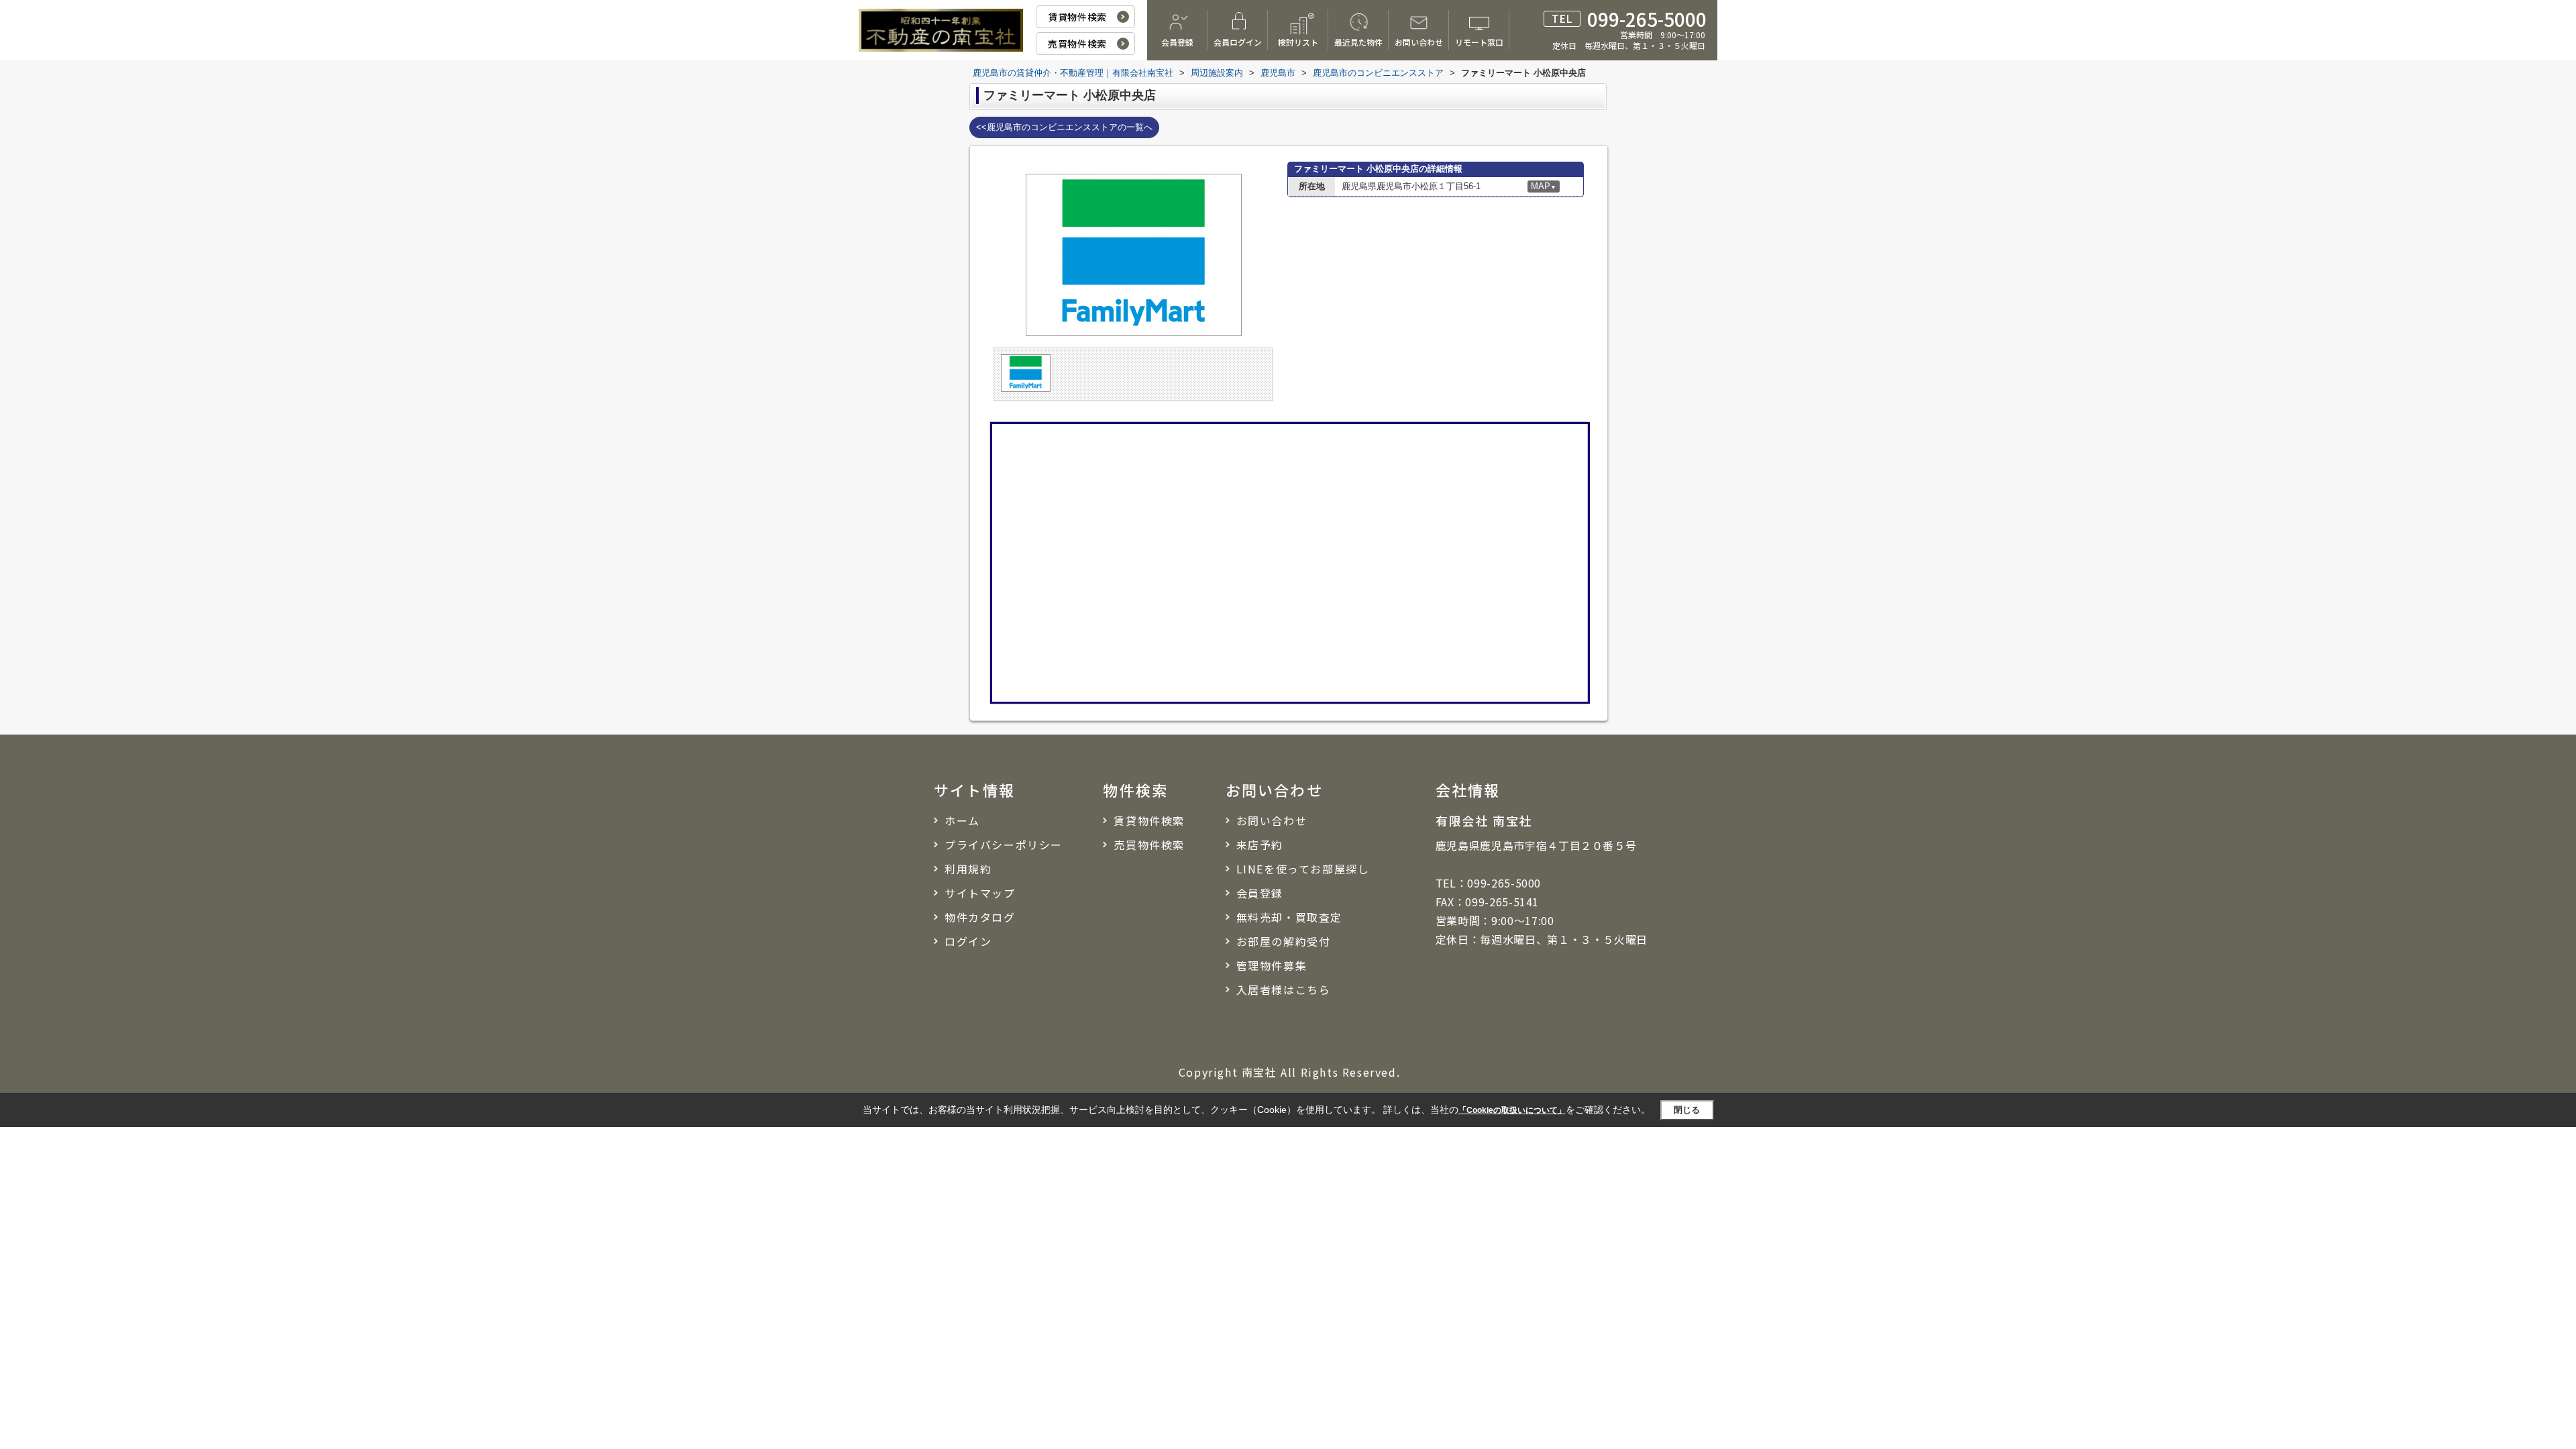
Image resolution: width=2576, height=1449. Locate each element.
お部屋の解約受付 (1284, 941)
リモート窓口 (1479, 42)
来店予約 (1260, 845)
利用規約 (968, 869)
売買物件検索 (1077, 44)
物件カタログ (980, 917)
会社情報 (1468, 790)
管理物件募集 (1272, 965)
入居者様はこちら (1284, 989)
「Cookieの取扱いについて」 (1512, 1110)
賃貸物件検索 (1077, 17)
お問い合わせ (1419, 42)
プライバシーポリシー (1004, 845)
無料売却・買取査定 (1289, 917)
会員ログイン (1238, 42)
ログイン (968, 941)
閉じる (1687, 1110)
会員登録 (1177, 42)
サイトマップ (980, 893)
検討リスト (1298, 42)
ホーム (962, 820)
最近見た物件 (1358, 42)
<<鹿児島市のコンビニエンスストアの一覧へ (1064, 127)
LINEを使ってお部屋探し (1303, 869)
